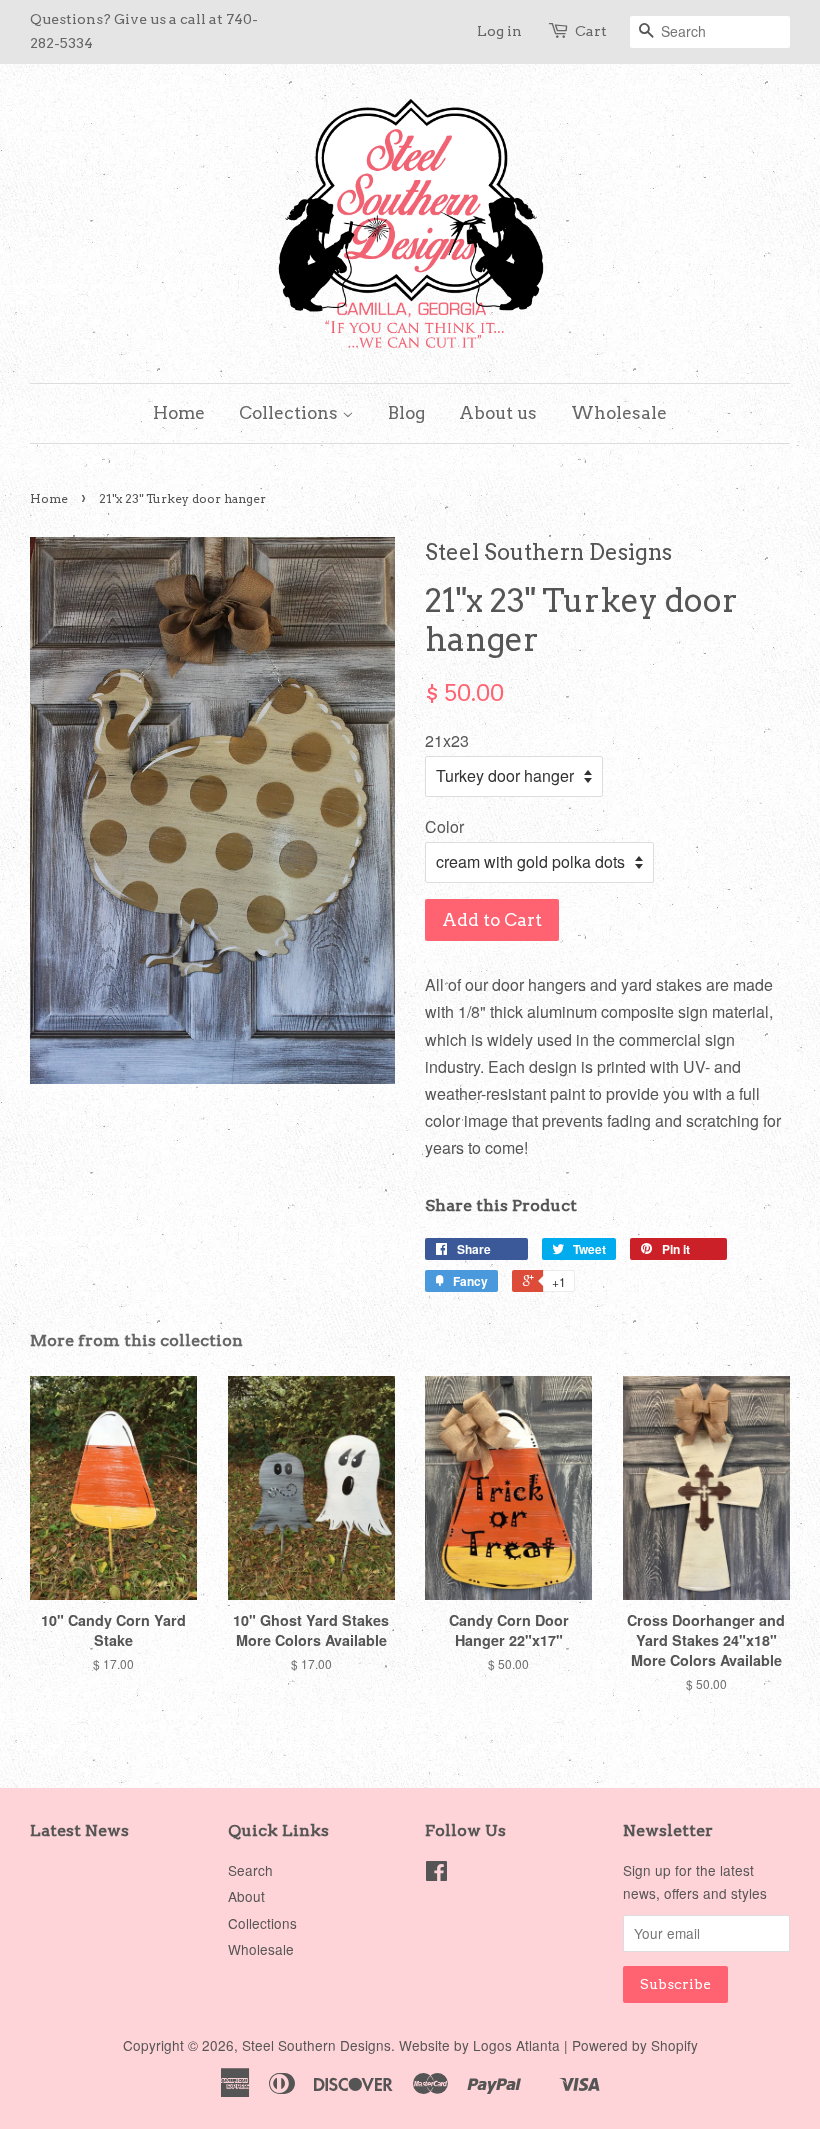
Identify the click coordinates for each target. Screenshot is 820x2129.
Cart (591, 31)
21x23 (447, 740)
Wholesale (619, 413)
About (246, 1896)
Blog (406, 413)
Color (444, 826)
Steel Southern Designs (316, 2045)
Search (250, 1870)
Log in (499, 31)
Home (179, 413)
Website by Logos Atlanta (479, 2045)
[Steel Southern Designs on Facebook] (436, 1874)
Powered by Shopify (635, 2045)
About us (498, 413)
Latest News (79, 1830)
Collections (290, 413)
